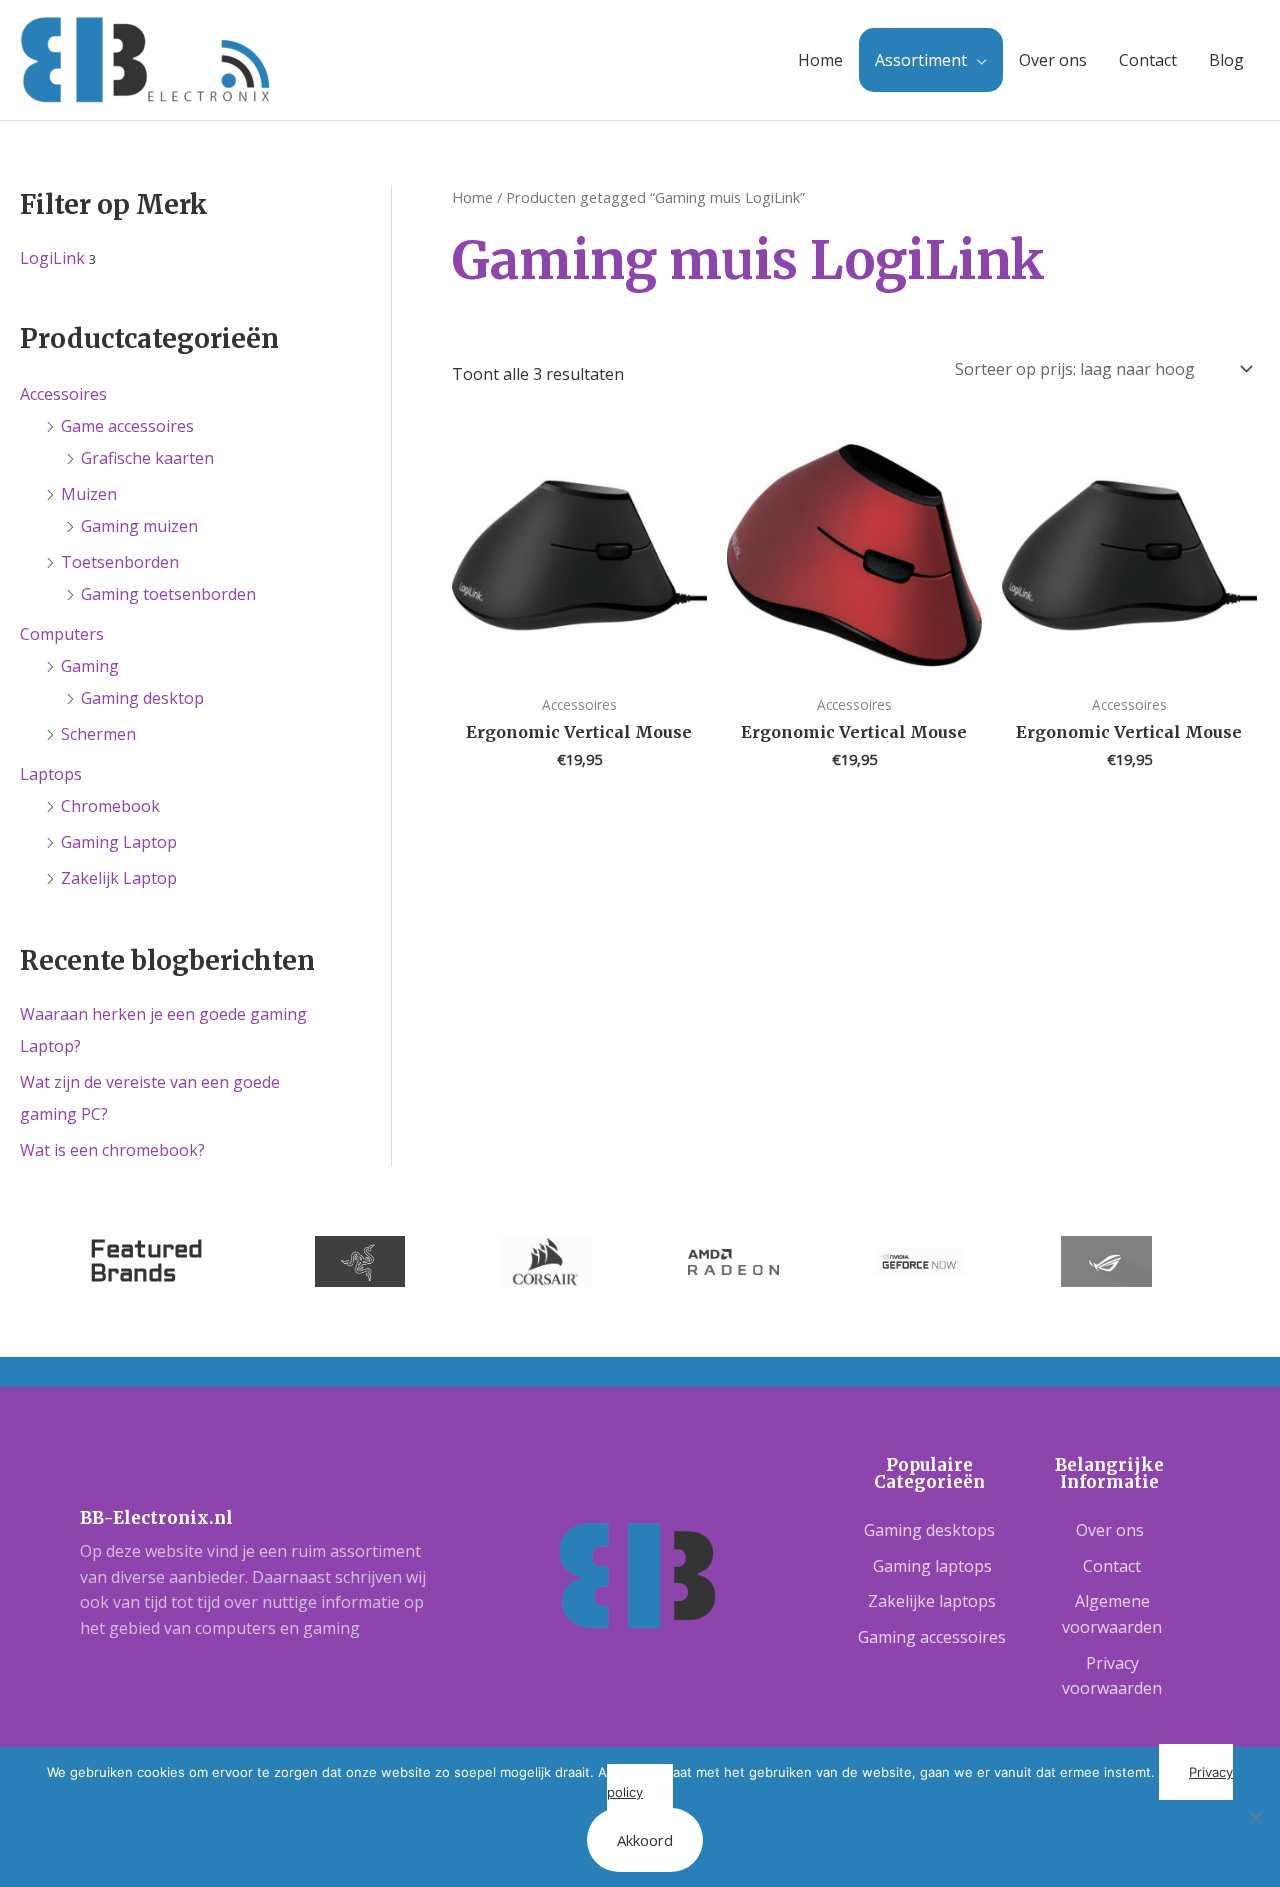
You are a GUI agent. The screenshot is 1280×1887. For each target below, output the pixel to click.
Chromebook (110, 806)
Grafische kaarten (147, 458)
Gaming (90, 666)
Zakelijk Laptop (119, 878)
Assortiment (921, 60)
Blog (1226, 60)
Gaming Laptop (119, 842)
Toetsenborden (120, 562)
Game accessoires (127, 426)
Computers (62, 634)
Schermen (98, 734)
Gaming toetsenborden (168, 594)
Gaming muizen (139, 526)
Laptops (51, 774)
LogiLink (52, 258)
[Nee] (1255, 1817)
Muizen (89, 494)
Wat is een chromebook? (112, 1150)
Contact (1148, 60)
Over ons (1053, 60)
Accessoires (63, 394)
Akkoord (645, 1840)
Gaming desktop (142, 698)
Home (820, 60)
